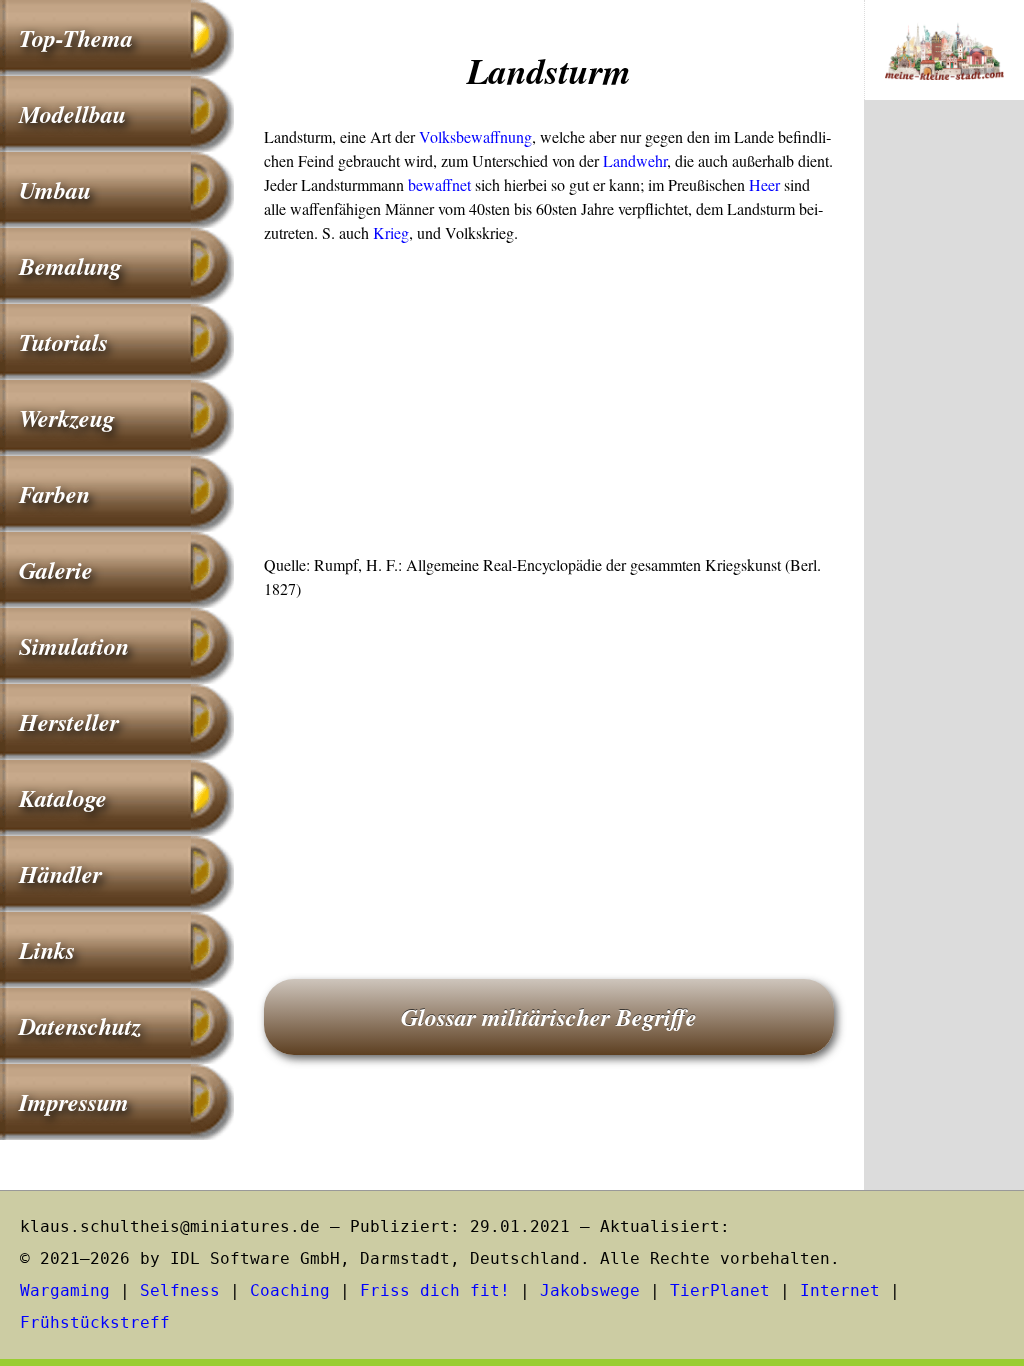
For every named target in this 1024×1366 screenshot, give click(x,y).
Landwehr (635, 160)
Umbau (55, 190)
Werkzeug (67, 418)
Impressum (74, 1102)
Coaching (290, 1290)
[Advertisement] (549, 405)
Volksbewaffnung (475, 136)
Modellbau (72, 114)
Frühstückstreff (95, 1322)
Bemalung (70, 266)
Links (47, 950)
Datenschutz (80, 1026)
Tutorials (63, 342)
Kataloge (63, 798)
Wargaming (65, 1290)
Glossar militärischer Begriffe (549, 1017)
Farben (54, 494)
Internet (840, 1290)
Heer (764, 184)
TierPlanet (720, 1290)
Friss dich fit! (435, 1290)
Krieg (391, 232)
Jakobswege (590, 1290)
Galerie (56, 570)
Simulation (74, 646)
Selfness (180, 1290)
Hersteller (69, 722)
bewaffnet (439, 184)
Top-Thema (76, 38)
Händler (60, 874)
